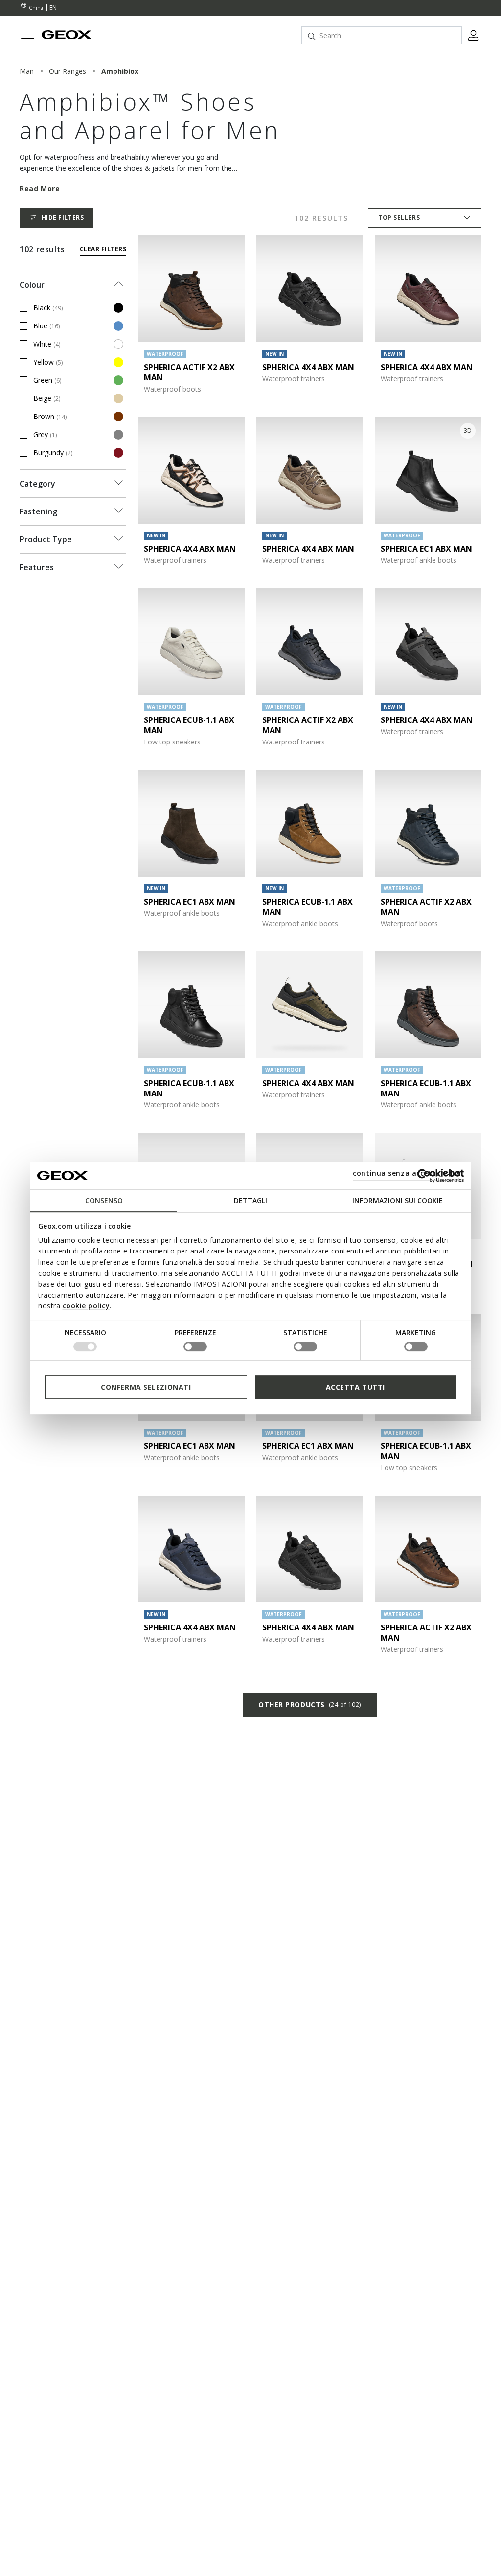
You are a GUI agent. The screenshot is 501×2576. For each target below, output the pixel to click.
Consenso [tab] (104, 1200)
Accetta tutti (355, 1387)
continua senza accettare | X (407, 1173)
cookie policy (86, 1306)
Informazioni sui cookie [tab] (398, 1200)
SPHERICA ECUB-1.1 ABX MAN (189, 725)
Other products (310, 1705)
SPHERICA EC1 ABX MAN (426, 549)
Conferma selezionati (146, 1387)
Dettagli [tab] (250, 1200)
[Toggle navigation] (27, 35)
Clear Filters (103, 249)
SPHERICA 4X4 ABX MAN (308, 367)
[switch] (195, 1346)
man (27, 71)
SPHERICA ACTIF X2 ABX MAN (189, 372)
